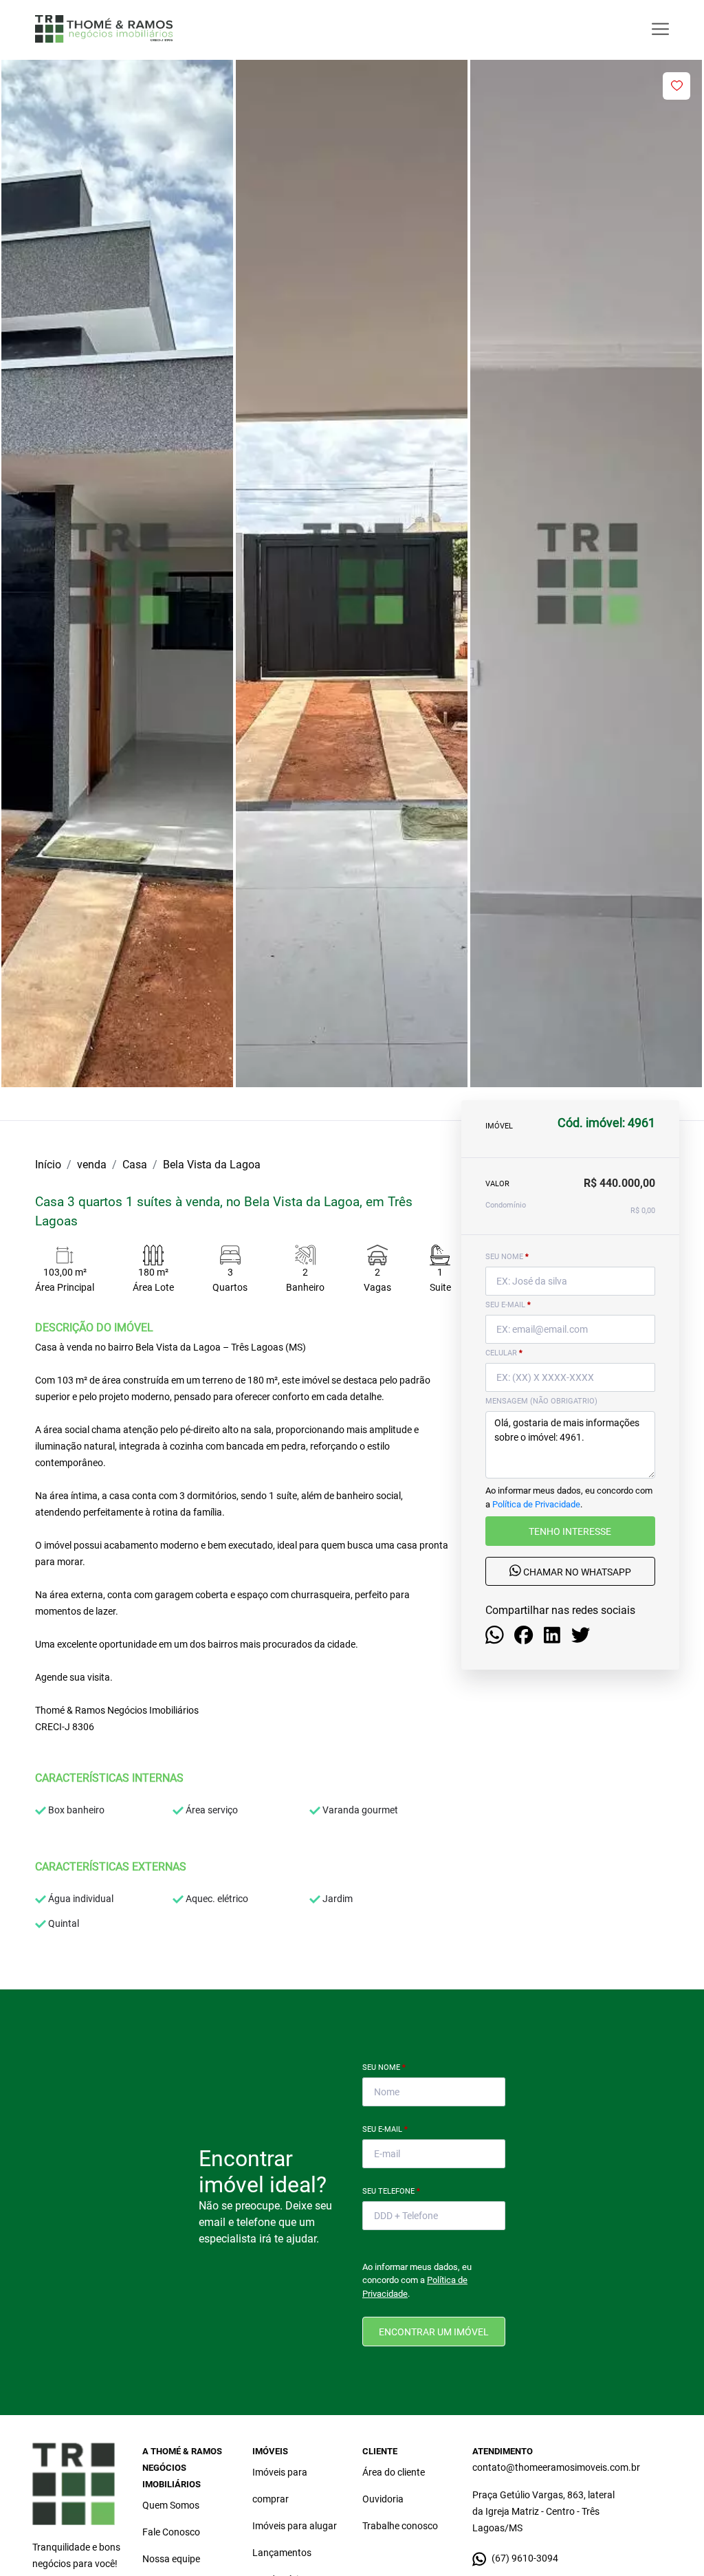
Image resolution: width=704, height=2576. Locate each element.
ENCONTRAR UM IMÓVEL (434, 2332)
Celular (504, 1353)
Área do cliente (394, 2472)
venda (92, 1165)
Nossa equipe (171, 2559)
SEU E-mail (508, 1305)
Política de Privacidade (536, 1504)
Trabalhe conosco (400, 2526)
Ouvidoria (383, 2499)
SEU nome (507, 1257)
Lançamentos (282, 2553)
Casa (135, 1165)
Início (48, 1165)
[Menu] (660, 29)
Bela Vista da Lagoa (212, 1165)
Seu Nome (384, 2067)
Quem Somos (171, 2505)
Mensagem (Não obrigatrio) (541, 1401)
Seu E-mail (385, 2129)
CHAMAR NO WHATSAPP (576, 1572)
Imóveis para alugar (295, 2526)
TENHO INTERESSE (570, 1531)
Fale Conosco (171, 2532)
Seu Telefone (391, 2191)
